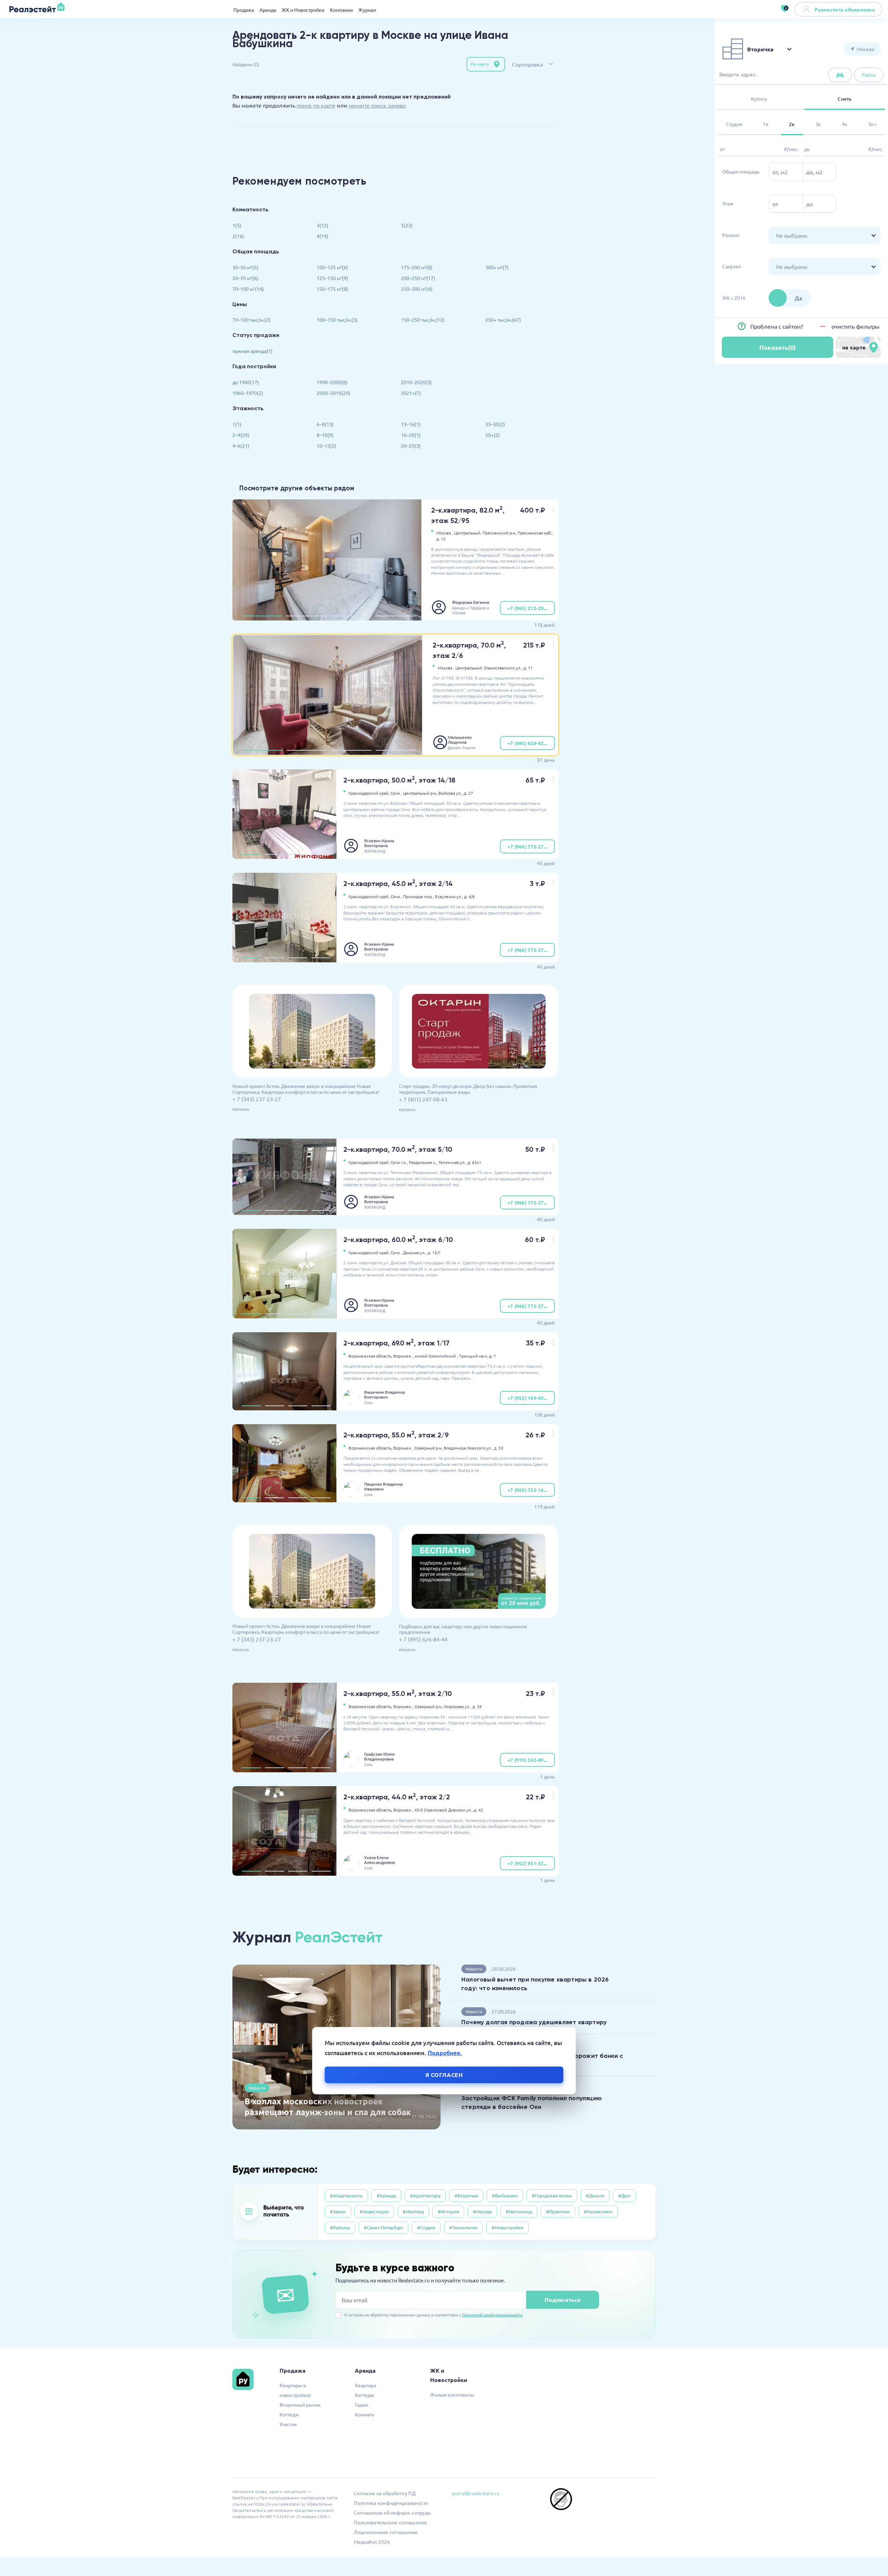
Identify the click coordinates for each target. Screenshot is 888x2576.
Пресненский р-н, (499, 533)
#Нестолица (519, 2211)
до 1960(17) (246, 382)
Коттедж (289, 2414)
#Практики (558, 2211)
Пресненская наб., (535, 533)
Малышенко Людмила (460, 740)
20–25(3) (411, 446)
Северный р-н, (429, 1448)
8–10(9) (325, 435)
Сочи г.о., (399, 1162)
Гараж (362, 2405)
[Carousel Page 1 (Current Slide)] (262, 616)
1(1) (237, 424)
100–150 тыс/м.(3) (337, 320)
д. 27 (468, 793)
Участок (288, 2424)
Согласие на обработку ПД (385, 2493)
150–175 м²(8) (332, 289)
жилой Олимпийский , (436, 1356)
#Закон (338, 2211)
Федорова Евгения (471, 602)
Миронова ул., (458, 1706)
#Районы (340, 2227)
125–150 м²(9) (332, 278)
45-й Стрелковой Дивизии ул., (444, 1810)
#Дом (624, 2195)
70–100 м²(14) (248, 289)
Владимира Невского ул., (468, 1448)
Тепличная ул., (452, 1162)
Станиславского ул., (503, 668)
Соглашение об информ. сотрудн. (393, 2512)
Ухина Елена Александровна (379, 1860)
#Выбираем (505, 2195)
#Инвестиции (374, 2211)
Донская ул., (415, 1252)
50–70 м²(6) (245, 278)
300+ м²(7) (497, 267)
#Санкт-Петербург (383, 2227)
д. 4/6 (469, 896)
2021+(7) (411, 393)
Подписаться (562, 2300)
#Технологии (463, 2227)
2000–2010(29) (334, 393)
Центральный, (468, 533)
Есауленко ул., (449, 896)
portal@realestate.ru (476, 2493)
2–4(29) (241, 435)
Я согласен (444, 2075)
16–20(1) (411, 435)
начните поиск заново (377, 105)
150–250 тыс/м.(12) (423, 320)
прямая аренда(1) (253, 351)
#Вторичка (466, 2195)
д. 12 (441, 539)
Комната (364, 2414)
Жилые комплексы (452, 2395)
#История (448, 2211)
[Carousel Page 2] (306, 616)
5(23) (407, 225)
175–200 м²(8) (417, 267)
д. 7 (493, 1356)
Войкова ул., (451, 793)
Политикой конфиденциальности (492, 2315)
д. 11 (528, 668)
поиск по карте (316, 105)
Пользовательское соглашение (391, 2522)
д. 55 (499, 1448)
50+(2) (493, 435)
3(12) (323, 225)
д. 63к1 (475, 1162)
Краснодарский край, (369, 793)
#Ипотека (413, 2211)
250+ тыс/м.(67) (503, 320)
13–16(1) (411, 424)
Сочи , (396, 793)
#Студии (426, 2227)
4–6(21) (241, 446)
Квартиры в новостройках (295, 2390)
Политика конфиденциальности (391, 2503)
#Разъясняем (598, 2211)
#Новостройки (507, 2227)
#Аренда (386, 2195)
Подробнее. (445, 2053)
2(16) (238, 236)
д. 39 (477, 1706)
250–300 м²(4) (417, 289)
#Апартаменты (346, 2195)
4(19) (323, 236)
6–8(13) (325, 424)
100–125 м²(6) (332, 267)
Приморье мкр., (419, 896)
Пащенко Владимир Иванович (384, 1486)
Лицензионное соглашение (386, 2532)
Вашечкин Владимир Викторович (385, 1394)
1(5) (237, 225)
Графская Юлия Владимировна (379, 1756)
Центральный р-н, (420, 793)
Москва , (445, 533)
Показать (778, 347)
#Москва (482, 2211)
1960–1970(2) (248, 393)
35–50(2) (495, 424)
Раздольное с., (423, 1162)
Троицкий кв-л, (473, 1356)
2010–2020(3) (416, 382)
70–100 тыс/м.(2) (251, 320)
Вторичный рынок (300, 2405)
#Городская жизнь (552, 2195)
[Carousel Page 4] (395, 616)
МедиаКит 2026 (372, 2542)
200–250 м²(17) (418, 278)
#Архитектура (425, 2195)
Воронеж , (403, 1356)
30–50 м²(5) (245, 267)
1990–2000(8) (332, 382)
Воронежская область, (370, 1356)
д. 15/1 (434, 1252)
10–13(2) (327, 446)
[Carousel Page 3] (351, 616)
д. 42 (479, 1810)
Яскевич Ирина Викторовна (379, 843)
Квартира (365, 2385)
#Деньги (595, 2195)
